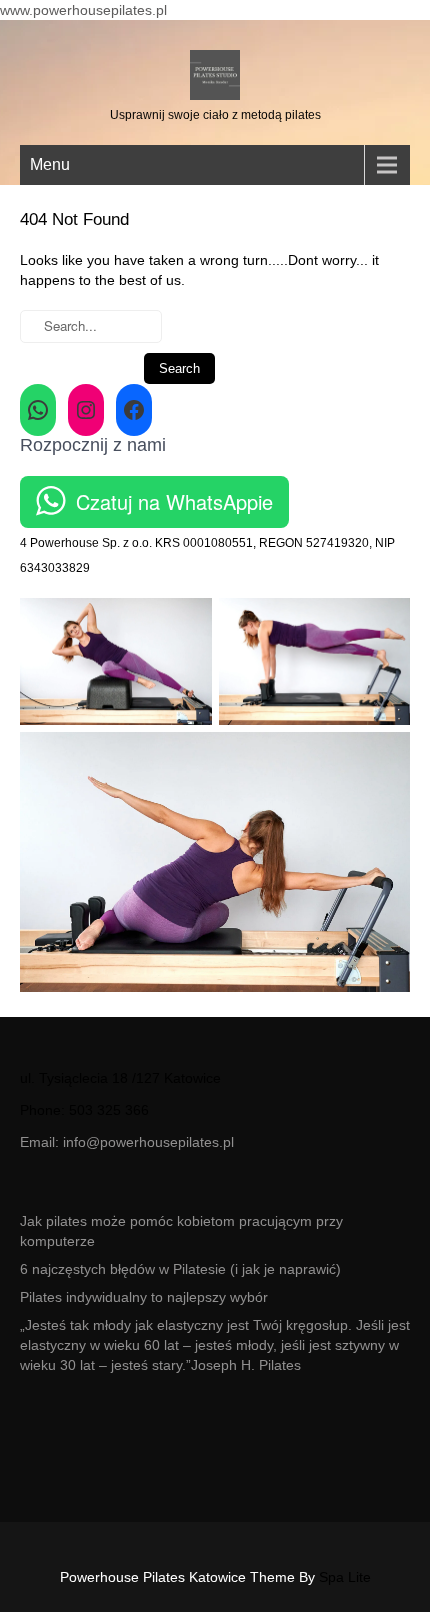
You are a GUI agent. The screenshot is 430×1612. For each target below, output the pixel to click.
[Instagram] (86, 410)
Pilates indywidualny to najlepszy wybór (144, 1297)
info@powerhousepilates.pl (148, 1142)
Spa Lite (345, 1577)
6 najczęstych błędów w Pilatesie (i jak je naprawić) (180, 1269)
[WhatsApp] (38, 410)
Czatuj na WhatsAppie (174, 501)
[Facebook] (134, 410)
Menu (50, 164)
